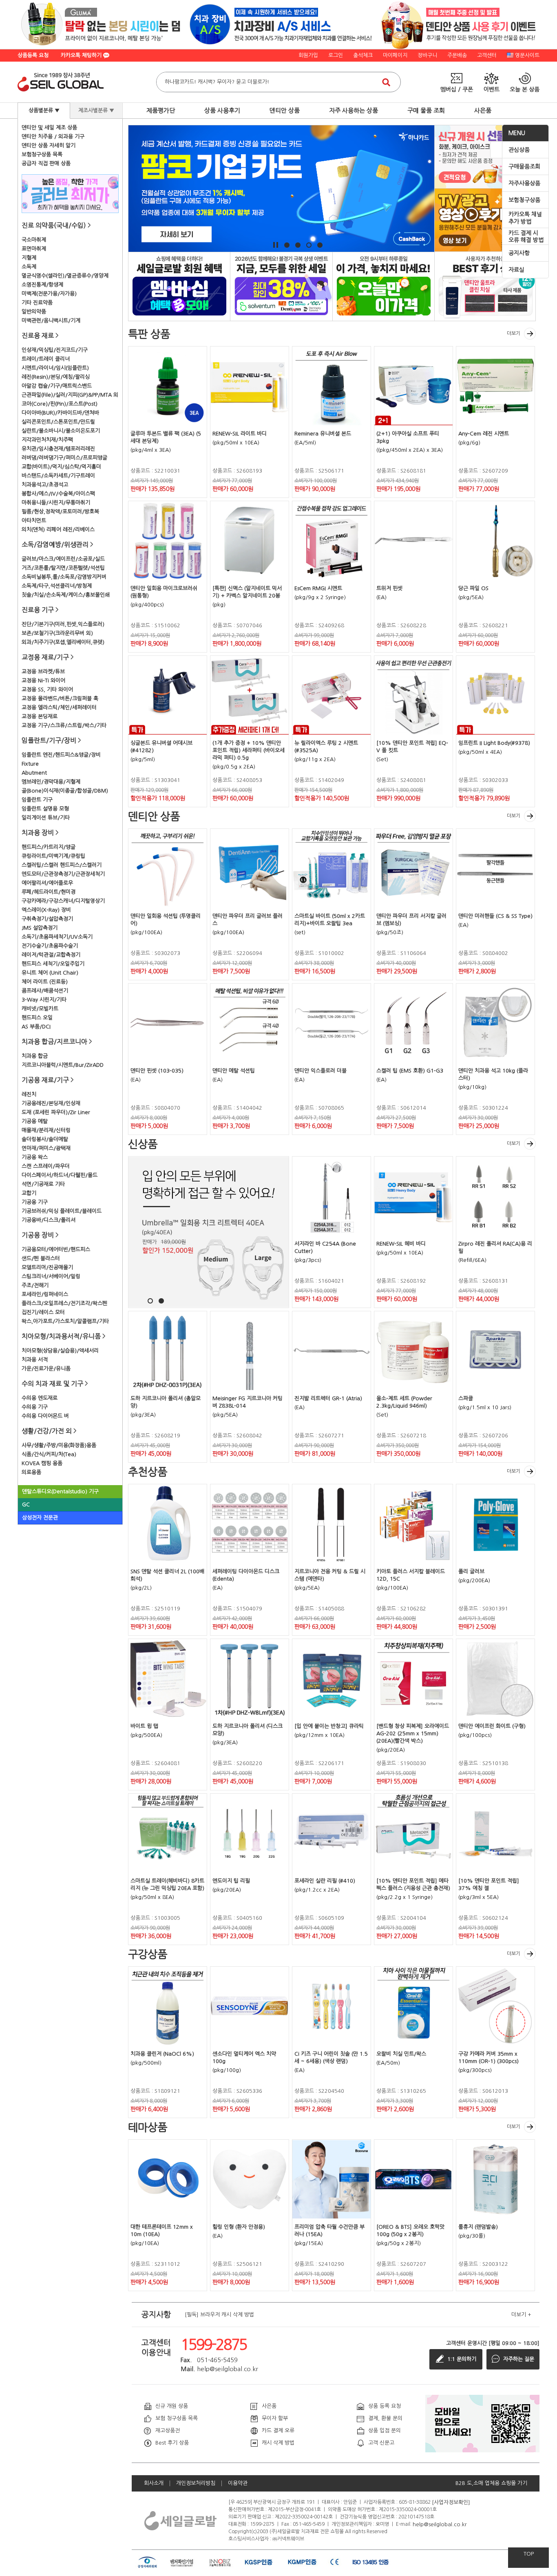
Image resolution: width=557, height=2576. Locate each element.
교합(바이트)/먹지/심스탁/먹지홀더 (61, 467)
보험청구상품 (524, 200)
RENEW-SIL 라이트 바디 (240, 434)
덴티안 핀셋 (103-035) (157, 1071)
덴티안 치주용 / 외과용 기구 (53, 137)
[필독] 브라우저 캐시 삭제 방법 (219, 2315)
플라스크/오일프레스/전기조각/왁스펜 (64, 1303)
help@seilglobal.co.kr (440, 2524)
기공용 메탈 (35, 1121)
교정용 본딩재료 (40, 716)
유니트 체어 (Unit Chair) (50, 973)
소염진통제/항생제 (42, 285)
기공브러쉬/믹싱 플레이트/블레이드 (62, 1211)
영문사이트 (527, 55)
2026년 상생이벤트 (281, 286)
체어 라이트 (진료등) (45, 982)
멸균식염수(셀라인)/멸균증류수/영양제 (65, 276)
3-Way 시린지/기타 (44, 1000)
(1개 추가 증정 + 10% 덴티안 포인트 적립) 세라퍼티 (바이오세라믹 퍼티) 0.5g (249, 750)
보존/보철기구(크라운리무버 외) (57, 633)
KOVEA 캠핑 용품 (42, 1463)
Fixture (30, 764)
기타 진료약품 (37, 303)
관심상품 (519, 150)
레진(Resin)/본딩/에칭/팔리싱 (56, 377)
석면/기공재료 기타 (43, 1184)
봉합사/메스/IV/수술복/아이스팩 (58, 494)
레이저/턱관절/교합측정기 (51, 955)
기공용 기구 (35, 1202)
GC (26, 1505)
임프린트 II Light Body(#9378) (494, 743)
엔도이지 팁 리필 (231, 1881)
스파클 (466, 1398)
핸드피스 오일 (37, 1018)
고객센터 (487, 55)
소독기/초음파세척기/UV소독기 (57, 937)
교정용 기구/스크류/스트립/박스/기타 (64, 725)
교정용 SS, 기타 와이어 (47, 690)
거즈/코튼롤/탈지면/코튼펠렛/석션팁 (63, 568)
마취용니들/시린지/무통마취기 (56, 503)
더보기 (514, 333)
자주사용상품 (524, 183)
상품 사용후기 (222, 110)
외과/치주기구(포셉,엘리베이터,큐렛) (63, 642)
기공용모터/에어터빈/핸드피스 (56, 1249)
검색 (386, 82)
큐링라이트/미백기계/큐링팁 (53, 856)
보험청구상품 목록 (42, 154)
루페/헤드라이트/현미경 (49, 892)
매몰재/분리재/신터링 (46, 1130)
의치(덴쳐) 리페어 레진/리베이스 (58, 530)
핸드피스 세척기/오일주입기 (53, 964)
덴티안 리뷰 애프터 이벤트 (485, 286)
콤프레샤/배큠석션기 (45, 991)
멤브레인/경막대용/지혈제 (51, 782)
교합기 (29, 1193)
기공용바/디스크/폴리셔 (49, 1220)
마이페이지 (395, 55)
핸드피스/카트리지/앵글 (49, 847)
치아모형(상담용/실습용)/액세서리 (60, 1351)
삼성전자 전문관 (40, 1518)
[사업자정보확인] (451, 2502)
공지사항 (519, 253)
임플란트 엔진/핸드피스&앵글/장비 (61, 755)
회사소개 (154, 2483)
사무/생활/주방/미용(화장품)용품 (59, 1445)
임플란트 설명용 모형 (45, 809)
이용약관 (238, 2483)
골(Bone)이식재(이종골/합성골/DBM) (65, 791)
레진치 (29, 1094)
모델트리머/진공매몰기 (47, 1267)
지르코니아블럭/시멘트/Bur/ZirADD (63, 1065)
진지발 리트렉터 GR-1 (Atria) (328, 1398)
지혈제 (29, 258)
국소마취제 (34, 240)
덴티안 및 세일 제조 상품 (49, 128)
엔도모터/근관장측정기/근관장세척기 (63, 874)
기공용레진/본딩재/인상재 (51, 1103)
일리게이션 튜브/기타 (46, 818)
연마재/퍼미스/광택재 (46, 1148)
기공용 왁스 (35, 1157)
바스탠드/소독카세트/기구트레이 (58, 476)
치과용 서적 (35, 1360)
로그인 (336, 55)
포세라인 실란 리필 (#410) (325, 1881)
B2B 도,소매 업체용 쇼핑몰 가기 (491, 2483)
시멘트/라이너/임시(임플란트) (55, 368)
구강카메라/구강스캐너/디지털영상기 (63, 901)
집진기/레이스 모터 (43, 1312)
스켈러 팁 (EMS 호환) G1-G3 (410, 1071)
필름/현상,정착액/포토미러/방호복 (60, 512)
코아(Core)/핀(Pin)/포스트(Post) (60, 404)
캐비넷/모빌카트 (40, 1009)
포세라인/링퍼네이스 (45, 1294)
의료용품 (31, 1472)
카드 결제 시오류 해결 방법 (526, 237)
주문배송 (457, 55)
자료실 (516, 270)
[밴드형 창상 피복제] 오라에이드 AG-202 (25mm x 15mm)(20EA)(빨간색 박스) (413, 1733)
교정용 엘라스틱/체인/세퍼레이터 (59, 707)
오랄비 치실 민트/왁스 (401, 2054)
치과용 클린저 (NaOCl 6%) (162, 2054)
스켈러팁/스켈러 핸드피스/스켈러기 (62, 865)
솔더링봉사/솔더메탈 (45, 1139)
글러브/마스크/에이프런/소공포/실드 (63, 559)
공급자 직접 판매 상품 (46, 163)
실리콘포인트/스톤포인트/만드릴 (58, 422)
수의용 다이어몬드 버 (45, 1416)
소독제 (29, 267)
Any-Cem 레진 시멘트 (484, 434)
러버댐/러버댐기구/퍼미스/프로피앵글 (64, 458)
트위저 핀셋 (389, 588)
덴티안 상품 (285, 110)
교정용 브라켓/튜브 (43, 672)
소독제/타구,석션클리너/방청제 (57, 586)
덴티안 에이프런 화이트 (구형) (492, 1726)
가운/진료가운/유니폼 (46, 1369)
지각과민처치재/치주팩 (47, 440)
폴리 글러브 (471, 1571)
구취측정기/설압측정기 (47, 919)
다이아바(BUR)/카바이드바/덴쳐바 (60, 413)
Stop (276, 245)
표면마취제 (34, 249)
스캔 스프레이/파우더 (46, 1166)
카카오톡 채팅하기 (82, 55)
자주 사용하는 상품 (354, 110)
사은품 (483, 110)
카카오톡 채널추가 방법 (525, 218)
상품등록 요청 (33, 55)
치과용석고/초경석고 (45, 485)
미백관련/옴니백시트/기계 (51, 321)
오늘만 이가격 (383, 286)
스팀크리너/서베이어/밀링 (51, 1276)
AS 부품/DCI (36, 1027)
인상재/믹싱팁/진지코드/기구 (55, 350)
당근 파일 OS (473, 588)
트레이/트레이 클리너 (46, 359)
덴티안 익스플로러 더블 (320, 1071)
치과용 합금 (35, 1056)
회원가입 (308, 55)
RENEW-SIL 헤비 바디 (401, 1244)
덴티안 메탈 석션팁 (234, 1071)
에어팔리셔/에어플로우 (47, 883)
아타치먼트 (34, 521)
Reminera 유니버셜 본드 (323, 434)
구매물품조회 (524, 167)
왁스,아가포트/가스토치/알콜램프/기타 (65, 1321)
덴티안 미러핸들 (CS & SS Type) (495, 916)
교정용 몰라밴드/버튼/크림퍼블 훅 (60, 698)
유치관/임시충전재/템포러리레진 (58, 449)
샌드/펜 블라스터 (41, 1258)
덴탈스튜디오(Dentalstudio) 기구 (60, 1491)
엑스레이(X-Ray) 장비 (46, 910)
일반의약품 (34, 312)
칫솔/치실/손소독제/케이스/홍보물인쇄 (66, 595)
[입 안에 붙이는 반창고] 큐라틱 (329, 1726)
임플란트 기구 (37, 800)
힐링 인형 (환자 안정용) (239, 2227)
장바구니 (427, 55)
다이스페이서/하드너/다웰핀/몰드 (60, 1175)
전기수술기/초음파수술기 (50, 946)
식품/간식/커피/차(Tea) (49, 1454)
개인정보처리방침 (196, 2483)
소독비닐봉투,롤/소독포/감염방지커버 (64, 577)
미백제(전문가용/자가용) (49, 294)
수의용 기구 (35, 1407)
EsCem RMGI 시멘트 (318, 588)
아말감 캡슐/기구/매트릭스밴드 (57, 386)
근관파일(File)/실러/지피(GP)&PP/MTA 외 (70, 395)
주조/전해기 (35, 1285)
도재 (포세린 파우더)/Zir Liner (56, 1112)
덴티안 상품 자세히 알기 (49, 145)
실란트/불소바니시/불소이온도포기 (61, 431)
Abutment (34, 773)
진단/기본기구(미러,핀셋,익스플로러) (63, 624)
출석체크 (363, 55)
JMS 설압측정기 (40, 928)
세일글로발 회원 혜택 (179, 286)
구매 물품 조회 (426, 110)
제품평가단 (161, 110)
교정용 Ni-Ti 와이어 (43, 681)
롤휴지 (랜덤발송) (478, 2227)
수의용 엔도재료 (40, 1398)
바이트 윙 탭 (144, 1726)
